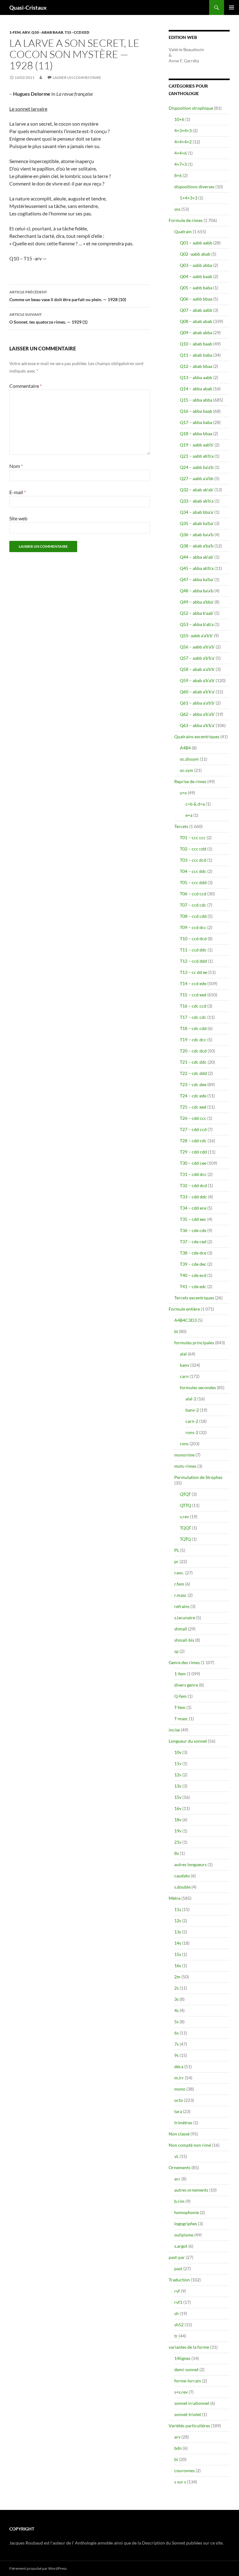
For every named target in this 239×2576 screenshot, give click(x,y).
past (178, 2268)
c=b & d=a (195, 804)
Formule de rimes (186, 220)
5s (176, 2022)
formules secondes (198, 1387)
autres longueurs (190, 1864)
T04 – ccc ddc (193, 871)
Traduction (179, 2280)
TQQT (185, 1528)
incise (174, 1730)
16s (178, 1965)
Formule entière (184, 1309)
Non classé (179, 2134)
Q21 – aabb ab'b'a (197, 456)
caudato (182, 1876)
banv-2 (192, 1410)
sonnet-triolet (188, 2414)
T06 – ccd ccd (193, 894)
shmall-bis (184, 1640)
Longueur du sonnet (188, 1741)
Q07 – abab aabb (196, 310)
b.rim (179, 2201)
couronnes (185, 2470)
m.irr (179, 2078)
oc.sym (187, 770)
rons (184, 1444)
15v (178, 1797)
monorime (184, 1455)
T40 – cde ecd (193, 1275)
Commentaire (26, 386)
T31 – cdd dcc (193, 1174)
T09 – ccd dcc (193, 927)
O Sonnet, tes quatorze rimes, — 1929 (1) (48, 318)
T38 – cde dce (193, 1253)
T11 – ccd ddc (193, 950)
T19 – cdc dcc (193, 1040)
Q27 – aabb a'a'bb (197, 478)
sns (177, 209)
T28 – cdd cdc (193, 1141)
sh (176, 2313)
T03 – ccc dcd (193, 860)
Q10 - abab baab (47, 32)
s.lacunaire (185, 1618)
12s (178, 1921)
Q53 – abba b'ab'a (197, 624)
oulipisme (184, 2235)
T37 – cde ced (193, 1242)
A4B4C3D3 (185, 1320)
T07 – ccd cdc (193, 905)
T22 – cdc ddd (193, 1073)
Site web (18, 518)
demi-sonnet (186, 2369)
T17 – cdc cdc (193, 1017)
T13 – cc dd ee (194, 972)
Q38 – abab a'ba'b (197, 546)
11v (178, 1763)
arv (26, 32)
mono (180, 2089)
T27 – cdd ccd (193, 1129)
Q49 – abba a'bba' (197, 602)
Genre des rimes (184, 1662)
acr (177, 2179)
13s (178, 1932)
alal (183, 1354)
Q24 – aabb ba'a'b (197, 467)
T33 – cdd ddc (193, 1197)
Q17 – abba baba (196, 422)
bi (176, 2459)
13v (178, 1786)
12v (178, 1775)
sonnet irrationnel (192, 2403)
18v (178, 1820)
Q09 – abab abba (196, 332)
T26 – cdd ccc (193, 1118)
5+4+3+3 (189, 198)
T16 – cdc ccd (193, 1006)
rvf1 (178, 2302)
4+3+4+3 (183, 130)
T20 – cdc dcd (193, 1051)
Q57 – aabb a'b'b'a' (197, 658)
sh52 (179, 2325)
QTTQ (185, 1505)
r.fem (179, 1584)
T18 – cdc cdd (193, 1028)
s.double (182, 1887)
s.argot (181, 2246)
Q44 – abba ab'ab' (197, 557)
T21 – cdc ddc (193, 1062)
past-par (177, 2257)
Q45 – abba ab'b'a (197, 568)
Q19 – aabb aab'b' (197, 445)
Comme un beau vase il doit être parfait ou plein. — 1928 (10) (68, 296)
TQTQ (185, 1539)
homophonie (187, 2212)
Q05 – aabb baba (196, 288)
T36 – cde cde (193, 1230)
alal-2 (191, 1399)
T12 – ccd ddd (193, 961)
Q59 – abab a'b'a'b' (197, 680)
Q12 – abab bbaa (196, 366)
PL (177, 1550)
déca (179, 2066)
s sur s (180, 2482)
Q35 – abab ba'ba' (197, 523)
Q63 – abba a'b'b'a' (197, 725)
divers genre (186, 1685)
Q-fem (180, 1696)
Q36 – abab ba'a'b (197, 534)
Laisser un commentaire (77, 77)
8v (177, 1853)
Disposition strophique (191, 108)
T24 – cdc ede (193, 1096)
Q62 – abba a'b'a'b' (197, 714)
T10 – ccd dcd (193, 939)
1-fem (15, 32)
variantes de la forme (189, 2347)
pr (176, 1561)
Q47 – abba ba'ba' (197, 579)
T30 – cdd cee (193, 1163)
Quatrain (183, 231)
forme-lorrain (188, 2381)
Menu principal (232, 7)
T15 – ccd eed (193, 995)
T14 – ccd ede (193, 983)
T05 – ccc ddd (193, 882)
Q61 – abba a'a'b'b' (197, 703)
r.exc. (179, 1573)
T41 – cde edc (193, 1286)
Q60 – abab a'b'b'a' (197, 692)
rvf (177, 2291)
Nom (16, 466)
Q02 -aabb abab (195, 254)
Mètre (175, 1898)
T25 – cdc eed (193, 1107)
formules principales (194, 1343)
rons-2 (192, 1432)
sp (176, 1651)
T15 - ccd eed (77, 32)
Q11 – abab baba (196, 355)
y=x (183, 793)
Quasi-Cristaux (28, 7)
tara (178, 2111)
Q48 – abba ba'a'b (197, 591)
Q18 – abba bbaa (196, 433)
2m (177, 1977)
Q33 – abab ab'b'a (197, 501)
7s (176, 2044)
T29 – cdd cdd (193, 1152)
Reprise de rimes (190, 781)
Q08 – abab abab (196, 321)
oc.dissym (189, 759)
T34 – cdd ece (193, 1208)
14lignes (182, 2358)
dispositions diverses (194, 187)
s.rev (184, 1517)
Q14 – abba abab (196, 389)
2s (176, 1988)
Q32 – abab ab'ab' (197, 490)
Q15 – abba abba (196, 400)
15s (178, 1954)
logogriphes (186, 2224)
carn (184, 1376)
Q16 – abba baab (196, 411)
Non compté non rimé (190, 2145)
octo (179, 2100)
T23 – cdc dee (193, 1084)
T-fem (180, 1707)
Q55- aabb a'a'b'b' (196, 636)
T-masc (181, 1719)
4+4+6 (180, 153)
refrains (182, 1606)
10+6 (179, 119)
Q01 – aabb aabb (196, 243)
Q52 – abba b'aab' (197, 613)
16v (178, 1808)
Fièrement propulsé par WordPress (38, 2568)
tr (176, 2336)
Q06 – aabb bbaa (196, 299)
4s (176, 2010)
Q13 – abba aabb (196, 377)
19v (178, 1831)
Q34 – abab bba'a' (197, 512)
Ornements (180, 2167)
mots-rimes (185, 1466)
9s (176, 2055)
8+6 (178, 175)
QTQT (185, 1494)
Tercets (181, 826)
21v (178, 1842)
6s (176, 2033)
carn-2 (192, 1421)
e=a (189, 815)
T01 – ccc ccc (193, 838)
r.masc (180, 1595)
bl (176, 1331)
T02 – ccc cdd (193, 849)
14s (178, 1943)
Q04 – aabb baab (196, 276)
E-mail (18, 492)
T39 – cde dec (193, 1264)
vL (176, 2156)
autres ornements (191, 2190)
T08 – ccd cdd (193, 916)
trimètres (183, 2123)
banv (185, 1365)
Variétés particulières (189, 2426)
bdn (178, 2448)
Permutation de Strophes (198, 1477)
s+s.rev (181, 2392)
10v (178, 1752)
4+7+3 (180, 164)
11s (178, 1909)
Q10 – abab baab (196, 344)
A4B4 (185, 748)
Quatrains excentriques (197, 737)
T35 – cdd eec (193, 1219)
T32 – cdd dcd (193, 1185)
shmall (181, 1629)
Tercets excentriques (194, 1298)
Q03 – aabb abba (196, 265)
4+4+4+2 (183, 142)
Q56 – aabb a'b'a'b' (197, 647)
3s (176, 1999)
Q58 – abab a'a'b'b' (197, 669)
